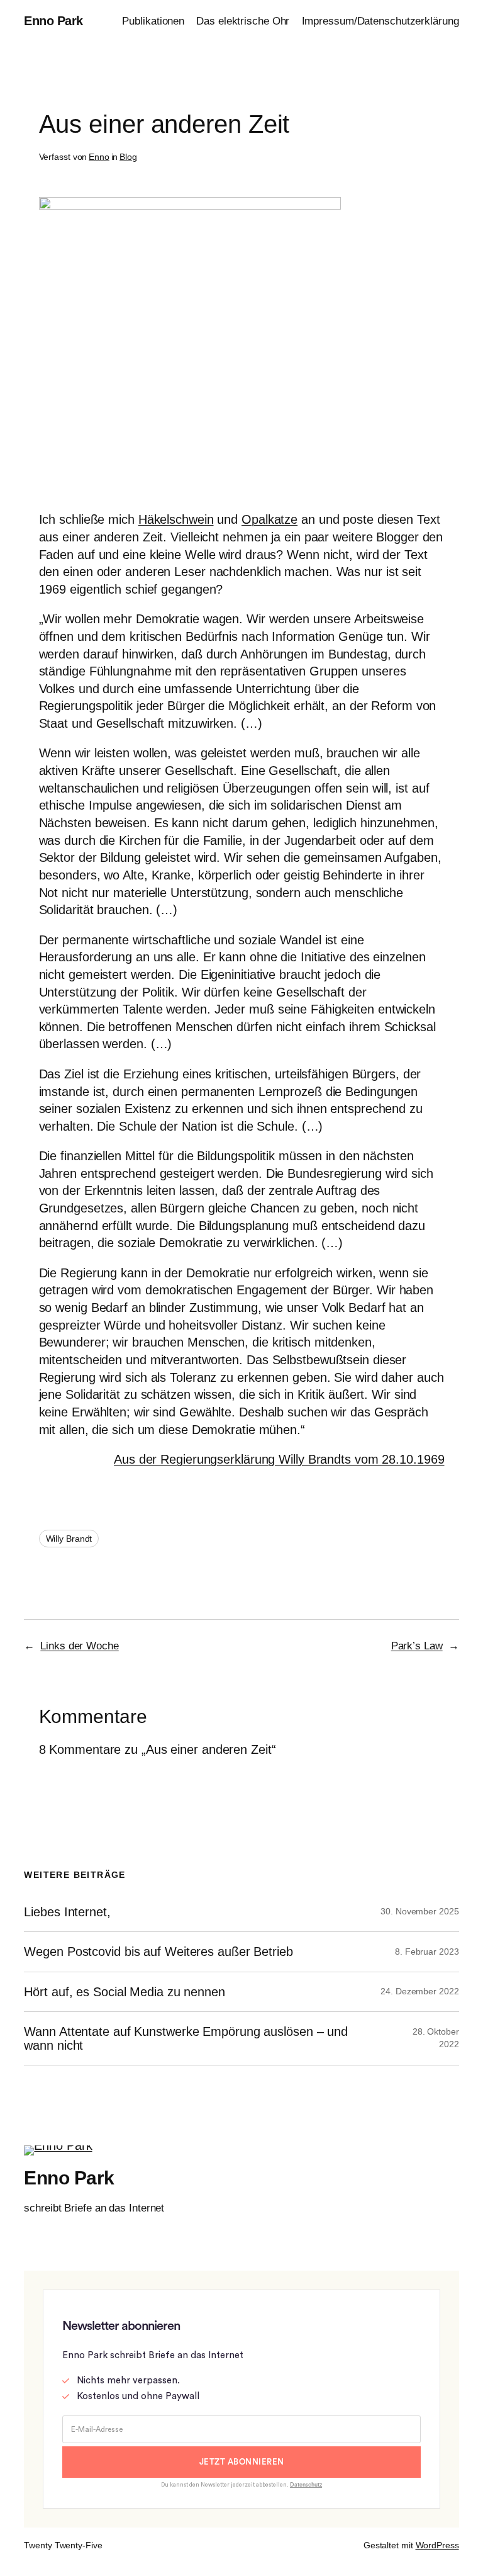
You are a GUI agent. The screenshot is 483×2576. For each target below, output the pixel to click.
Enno (99, 157)
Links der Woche (80, 1646)
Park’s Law (417, 1646)
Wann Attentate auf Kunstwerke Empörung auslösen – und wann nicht (186, 2038)
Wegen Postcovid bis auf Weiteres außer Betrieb (158, 1952)
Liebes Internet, (67, 1912)
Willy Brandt (69, 1539)
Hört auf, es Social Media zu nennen (125, 1992)
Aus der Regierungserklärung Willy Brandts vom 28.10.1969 (279, 1459)
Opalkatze (269, 519)
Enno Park (53, 21)
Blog (128, 157)
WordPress (437, 2545)
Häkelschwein (176, 519)
